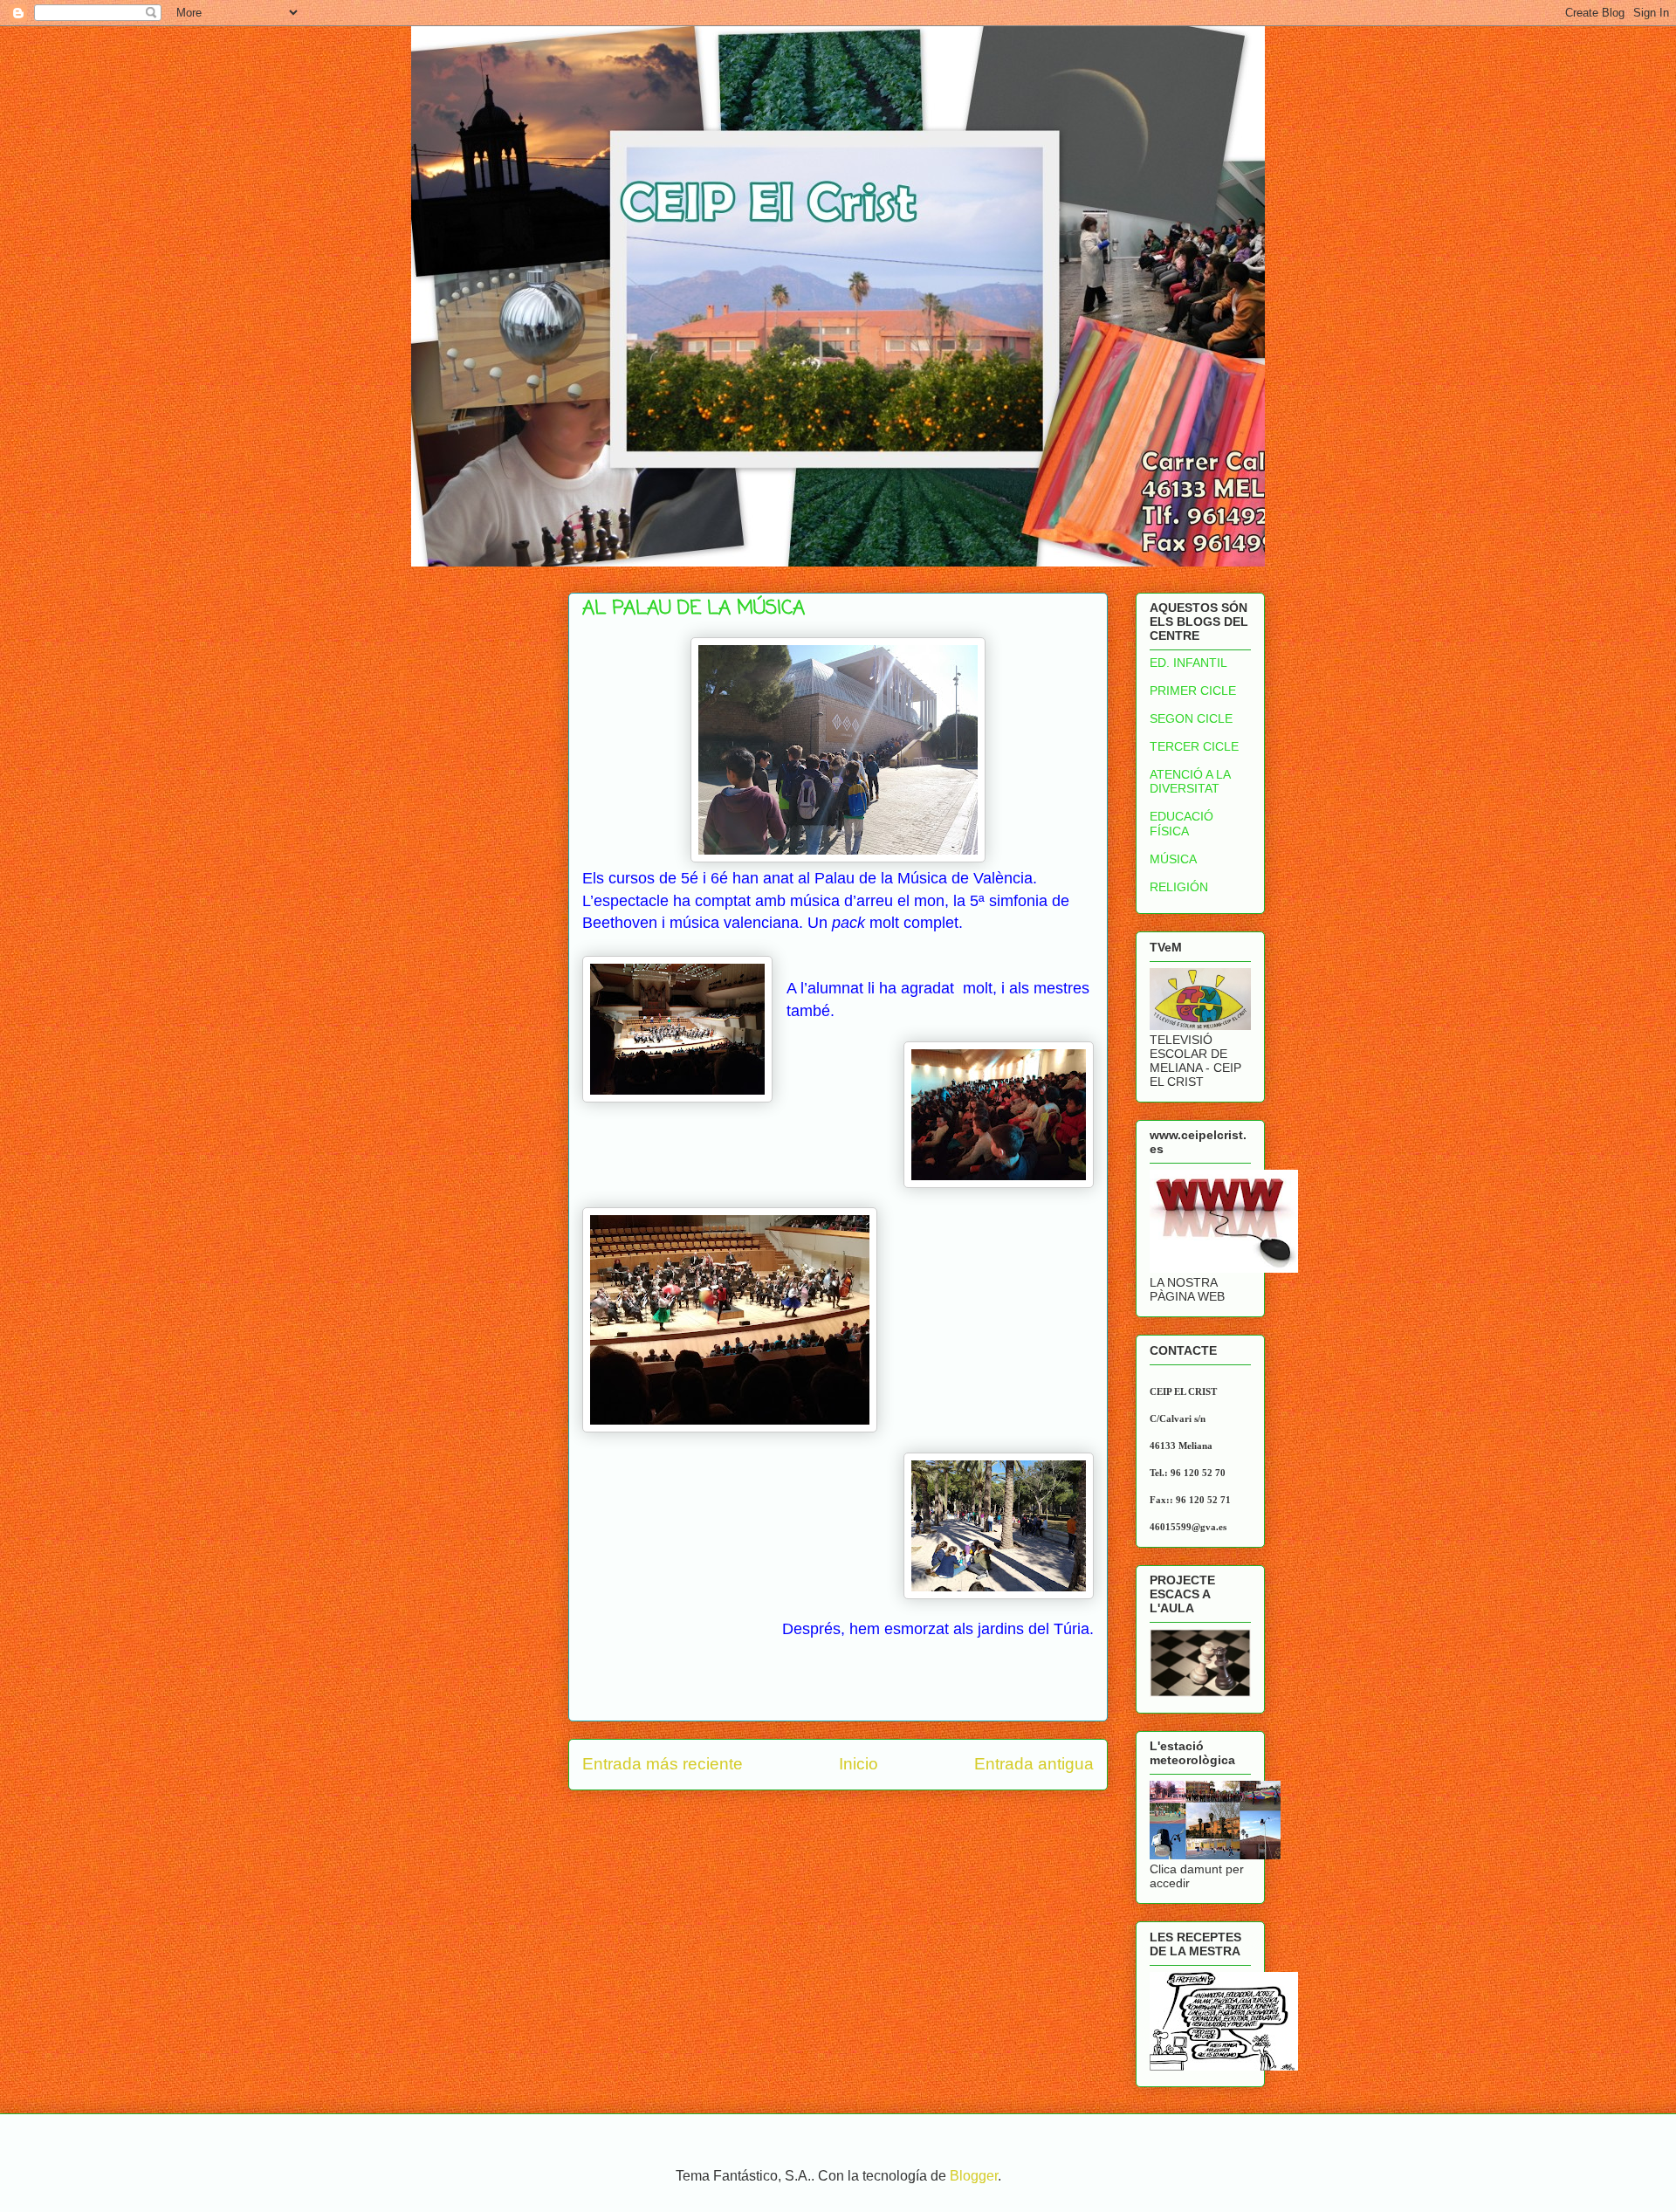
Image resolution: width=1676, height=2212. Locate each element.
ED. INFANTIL (1188, 663)
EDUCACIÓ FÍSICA (1181, 824)
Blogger (974, 2176)
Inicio (859, 1764)
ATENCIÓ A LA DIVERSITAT (1190, 782)
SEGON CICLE (1191, 718)
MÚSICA (1173, 859)
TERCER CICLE (1194, 746)
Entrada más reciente (663, 1764)
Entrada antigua (1034, 1764)
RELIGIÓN (1179, 887)
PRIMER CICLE (1193, 690)
